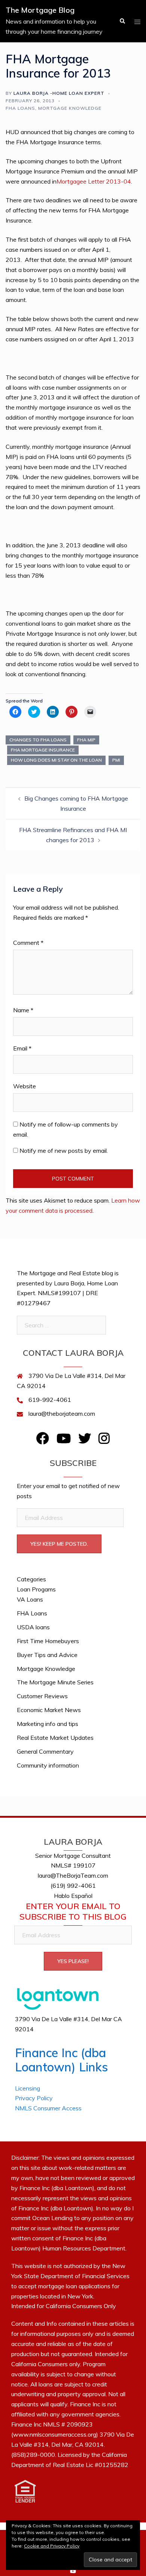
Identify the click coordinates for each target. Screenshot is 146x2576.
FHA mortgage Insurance (43, 750)
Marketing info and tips (48, 1724)
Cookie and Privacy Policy (52, 2546)
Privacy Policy (34, 2098)
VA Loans (30, 1599)
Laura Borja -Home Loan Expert (59, 93)
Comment (28, 943)
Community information (48, 1765)
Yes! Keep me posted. (59, 1544)
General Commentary (45, 1751)
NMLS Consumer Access (48, 2108)
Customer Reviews (42, 1696)
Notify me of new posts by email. (64, 1151)
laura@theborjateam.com (62, 1414)
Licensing (28, 2088)
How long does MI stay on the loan (56, 760)
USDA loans (33, 1627)
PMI (116, 760)
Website (25, 1086)
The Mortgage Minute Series (55, 1682)
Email (22, 1048)
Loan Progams (36, 1589)
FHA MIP (86, 740)
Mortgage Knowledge (70, 108)
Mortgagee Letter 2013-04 (94, 181)
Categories (31, 1579)
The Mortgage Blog (40, 10)
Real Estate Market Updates (55, 1738)
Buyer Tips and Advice (47, 1655)
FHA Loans (20, 108)
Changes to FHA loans (38, 740)
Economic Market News (49, 1710)
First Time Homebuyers (48, 1641)
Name (23, 1010)
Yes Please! (73, 1961)
